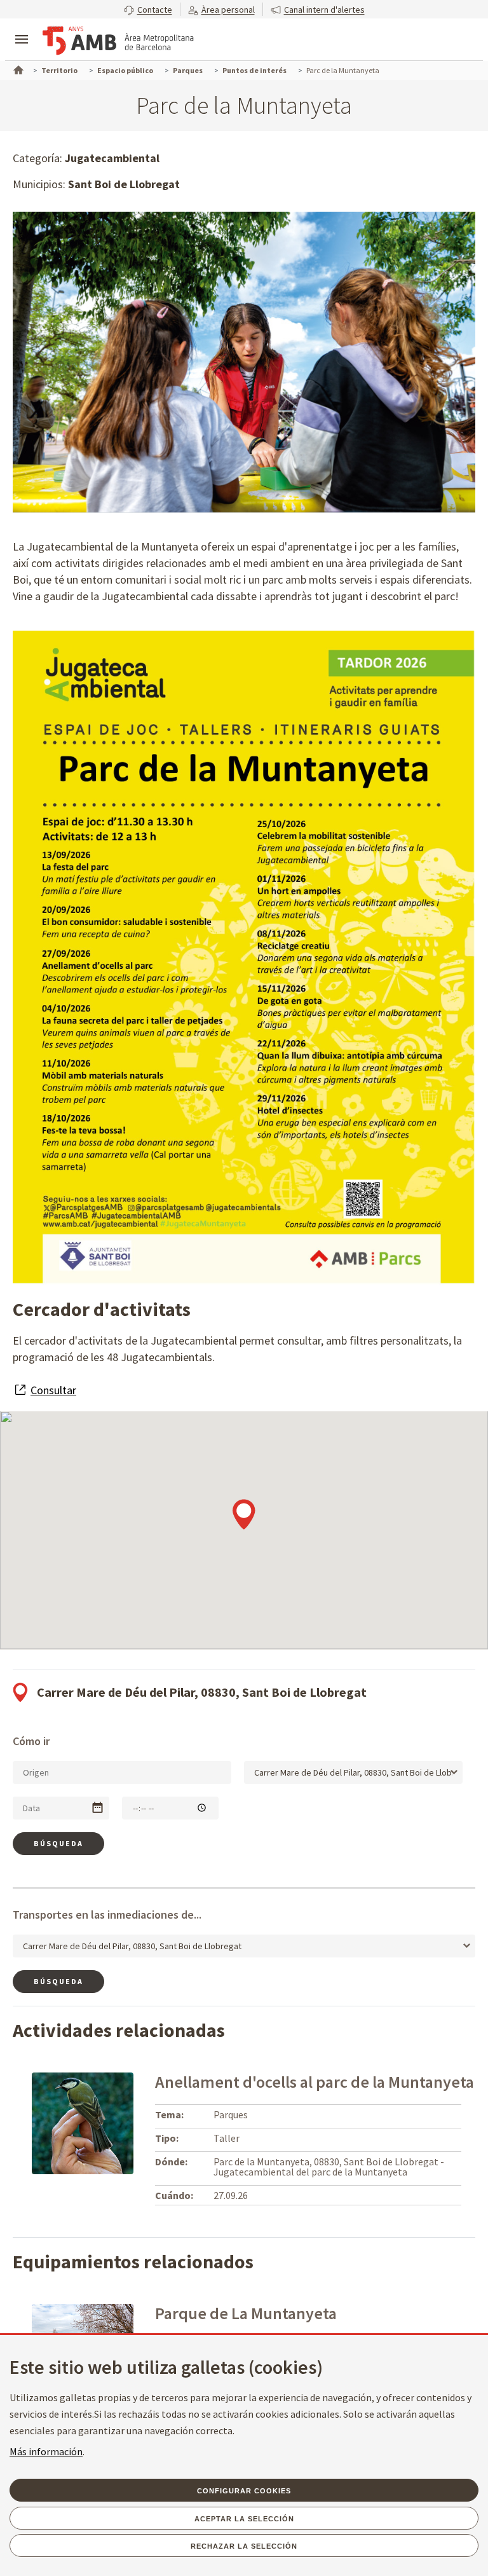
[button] (148, 9)
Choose (98, 1808)
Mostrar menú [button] (22, 29)
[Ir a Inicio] (17, 69)
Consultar (53, 1390)
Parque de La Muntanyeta (246, 2313)
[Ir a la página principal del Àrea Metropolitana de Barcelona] (118, 41)
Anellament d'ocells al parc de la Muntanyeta (315, 2082)
